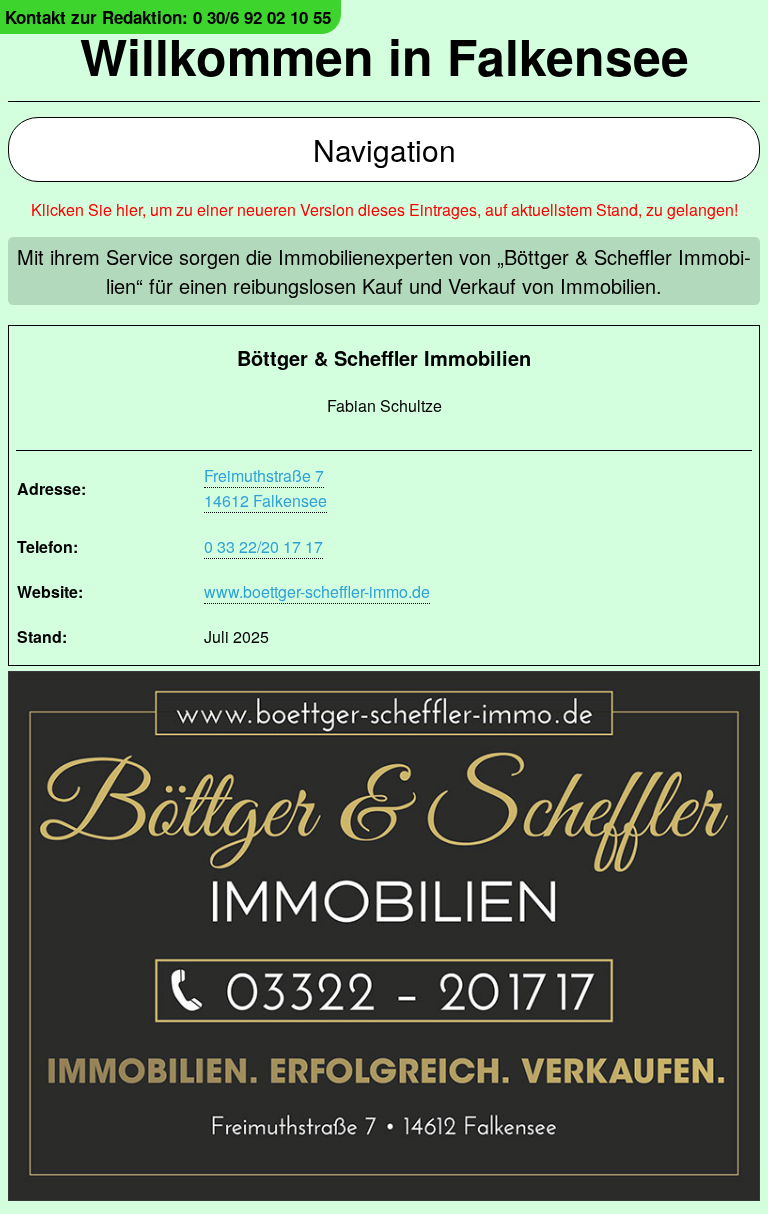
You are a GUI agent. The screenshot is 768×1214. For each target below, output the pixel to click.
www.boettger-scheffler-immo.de (317, 591)
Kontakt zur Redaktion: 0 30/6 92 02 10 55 (168, 17)
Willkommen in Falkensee (384, 55)
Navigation (384, 149)
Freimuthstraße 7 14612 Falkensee (265, 488)
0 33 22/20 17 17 (263, 546)
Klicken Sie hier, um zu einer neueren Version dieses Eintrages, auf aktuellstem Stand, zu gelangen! (384, 209)
